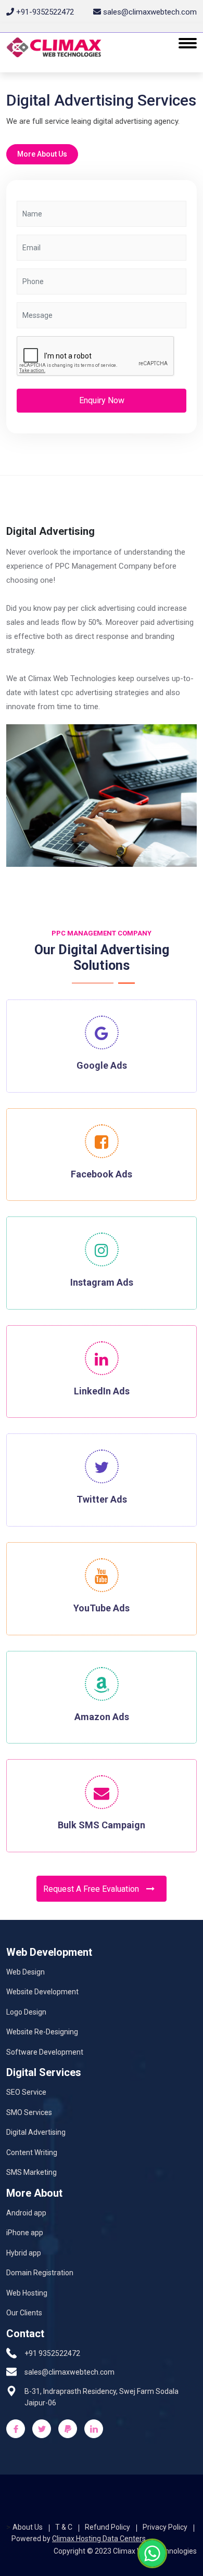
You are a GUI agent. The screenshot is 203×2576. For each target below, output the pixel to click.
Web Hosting (27, 2293)
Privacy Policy (165, 2527)
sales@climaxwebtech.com (69, 2372)
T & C (64, 2527)
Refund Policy (107, 2527)
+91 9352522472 (52, 2353)
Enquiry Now (102, 400)
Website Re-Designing (42, 2032)
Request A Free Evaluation (92, 1889)
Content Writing (32, 2152)
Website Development (42, 1992)
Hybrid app (24, 2253)
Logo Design (26, 2012)
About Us (28, 2527)
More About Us (42, 154)
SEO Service (26, 2092)
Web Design (26, 1972)
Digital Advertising (36, 2132)
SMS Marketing (31, 2172)
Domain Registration (40, 2273)
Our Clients (24, 2313)
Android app (26, 2213)
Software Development (45, 2052)
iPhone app (25, 2233)
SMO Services (29, 2112)
